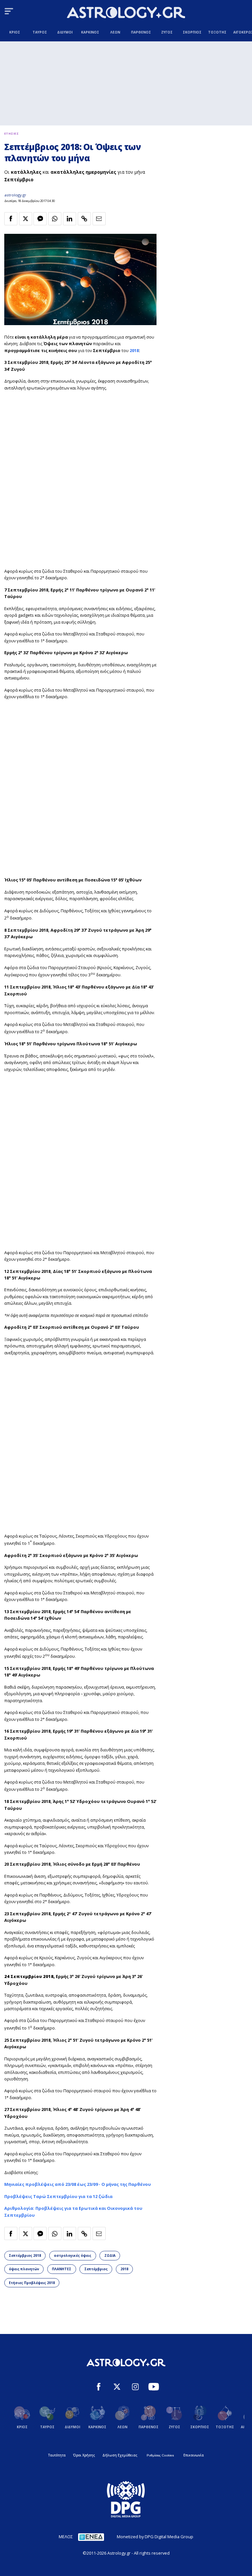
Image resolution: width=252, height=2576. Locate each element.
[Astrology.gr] (126, 13)
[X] (117, 2387)
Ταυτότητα (57, 2455)
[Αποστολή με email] (99, 219)
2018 (134, 350)
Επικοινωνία (194, 2455)
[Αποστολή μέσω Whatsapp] (55, 219)
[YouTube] (154, 2387)
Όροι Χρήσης (84, 2455)
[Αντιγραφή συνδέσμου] (84, 219)
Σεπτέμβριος (96, 2269)
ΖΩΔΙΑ (110, 2255)
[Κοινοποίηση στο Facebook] (11, 219)
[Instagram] (135, 2387)
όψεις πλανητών (24, 2269)
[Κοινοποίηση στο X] (26, 219)
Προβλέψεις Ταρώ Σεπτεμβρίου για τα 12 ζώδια (58, 2196)
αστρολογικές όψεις (73, 2255)
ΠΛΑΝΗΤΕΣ (62, 2269)
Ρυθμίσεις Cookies (160, 2455)
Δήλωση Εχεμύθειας (120, 2455)
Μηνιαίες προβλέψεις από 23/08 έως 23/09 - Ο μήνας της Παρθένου (78, 2184)
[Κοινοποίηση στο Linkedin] (70, 219)
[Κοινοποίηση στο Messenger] (40, 219)
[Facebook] (99, 2387)
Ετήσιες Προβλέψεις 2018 (32, 2283)
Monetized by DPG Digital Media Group (155, 2537)
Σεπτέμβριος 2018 (25, 2255)
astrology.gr (15, 195)
